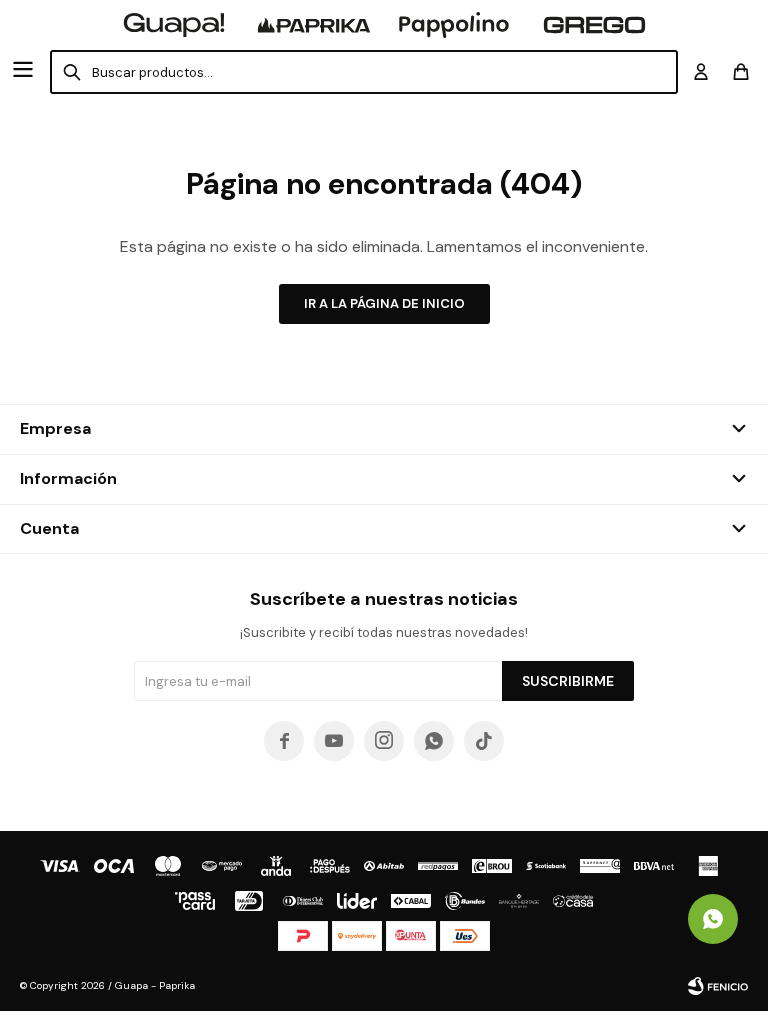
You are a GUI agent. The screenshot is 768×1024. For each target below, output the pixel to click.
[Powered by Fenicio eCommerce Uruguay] (718, 986)
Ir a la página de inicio (384, 303)
